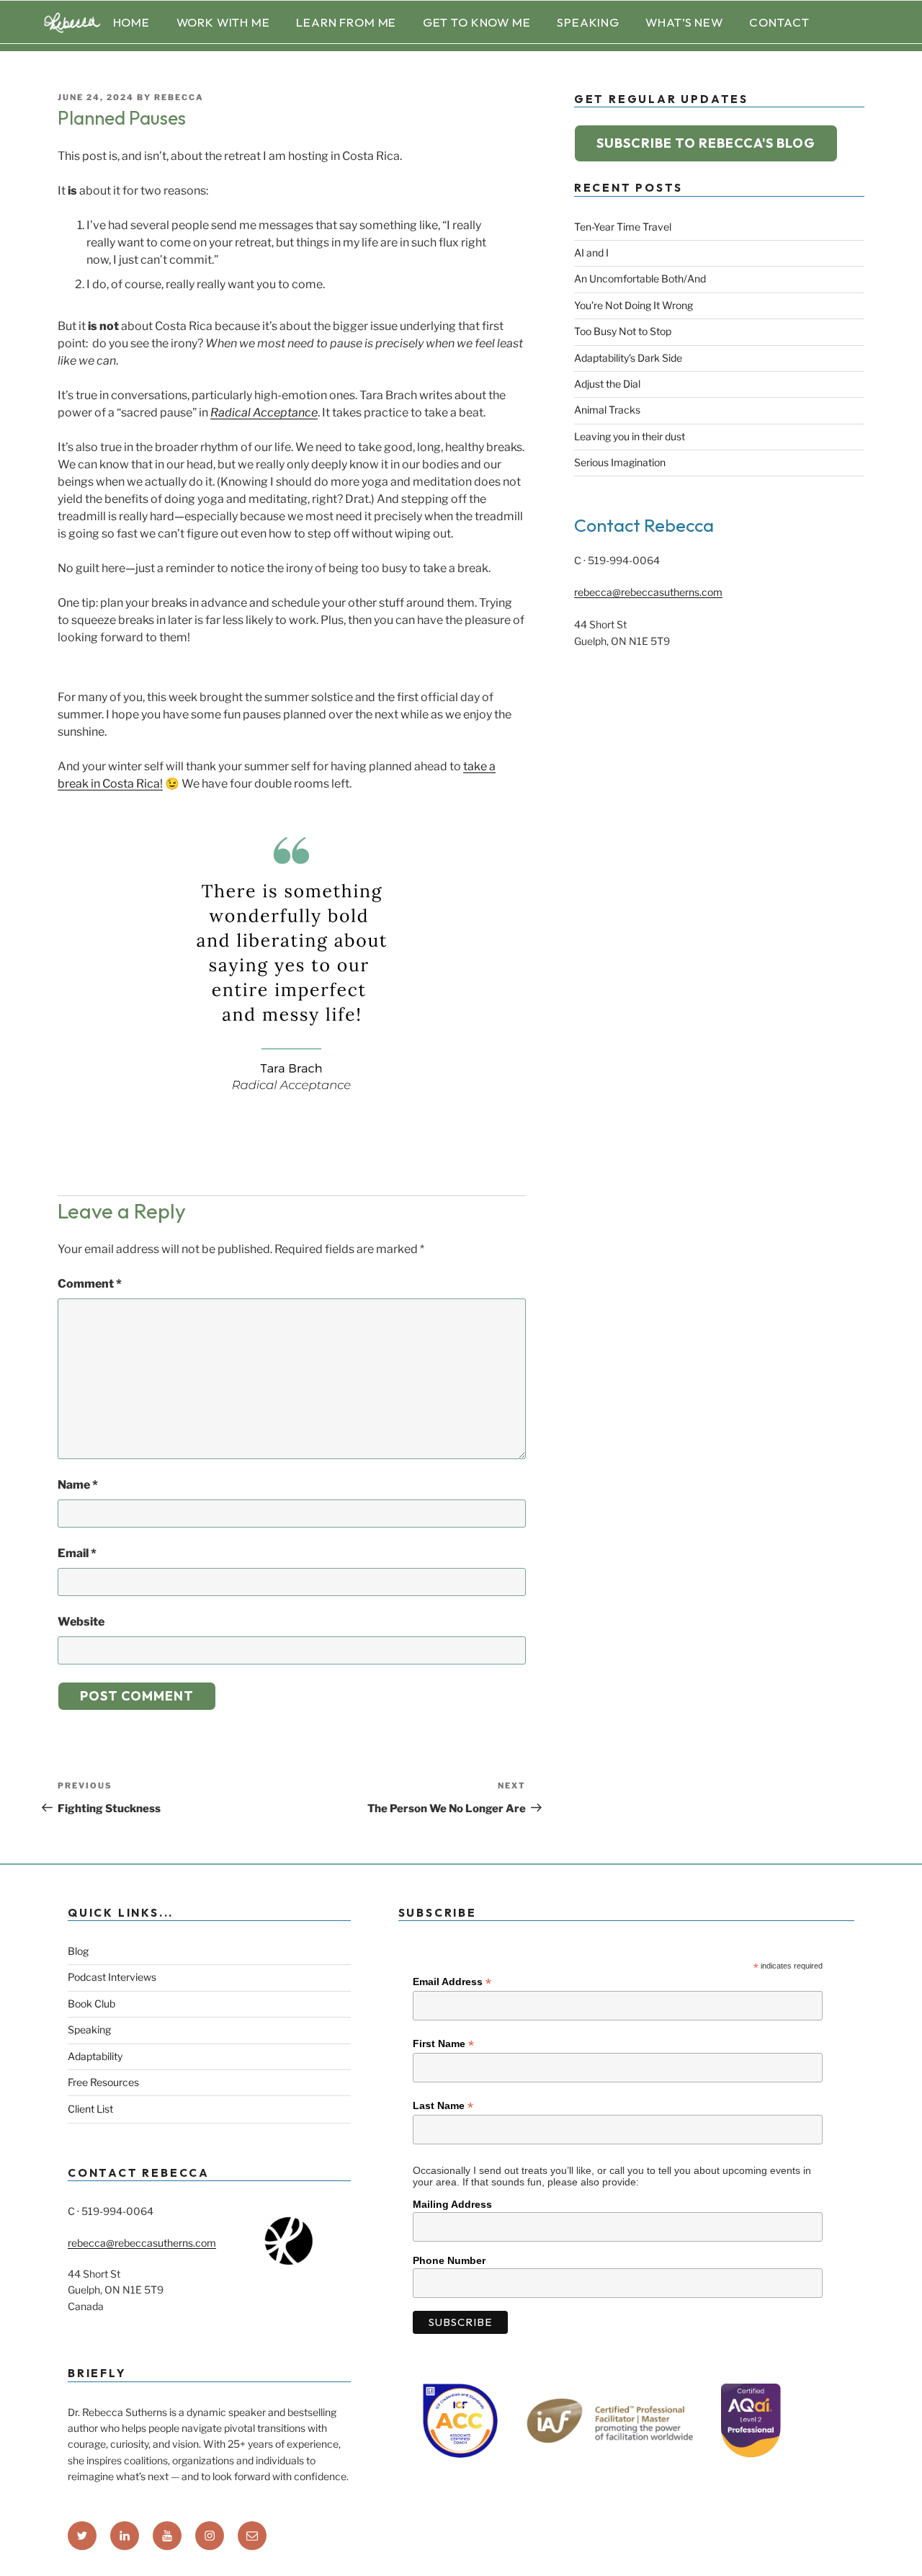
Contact (779, 22)
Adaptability (95, 2056)
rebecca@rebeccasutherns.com (648, 592)
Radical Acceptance (264, 413)
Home (131, 22)
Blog (78, 1951)
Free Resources (103, 2082)
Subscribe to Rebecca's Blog (706, 143)
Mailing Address (452, 2204)
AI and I (591, 253)
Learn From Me (346, 22)
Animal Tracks (607, 410)
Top (888, 2542)
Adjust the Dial (607, 384)
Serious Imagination (620, 462)
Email (77, 1553)
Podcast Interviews (112, 1977)
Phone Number (449, 2260)
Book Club (91, 2004)
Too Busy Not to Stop (623, 331)
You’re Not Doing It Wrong (634, 305)
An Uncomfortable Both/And (640, 278)
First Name (443, 2044)
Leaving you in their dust (630, 436)
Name (78, 1485)
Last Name (443, 2106)
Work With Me (223, 22)
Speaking (588, 22)
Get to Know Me (477, 22)
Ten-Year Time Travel (623, 227)
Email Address (452, 1982)
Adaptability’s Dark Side (628, 358)
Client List (90, 2109)
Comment (90, 1284)
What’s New (684, 22)
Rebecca (179, 97)
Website (81, 1622)
